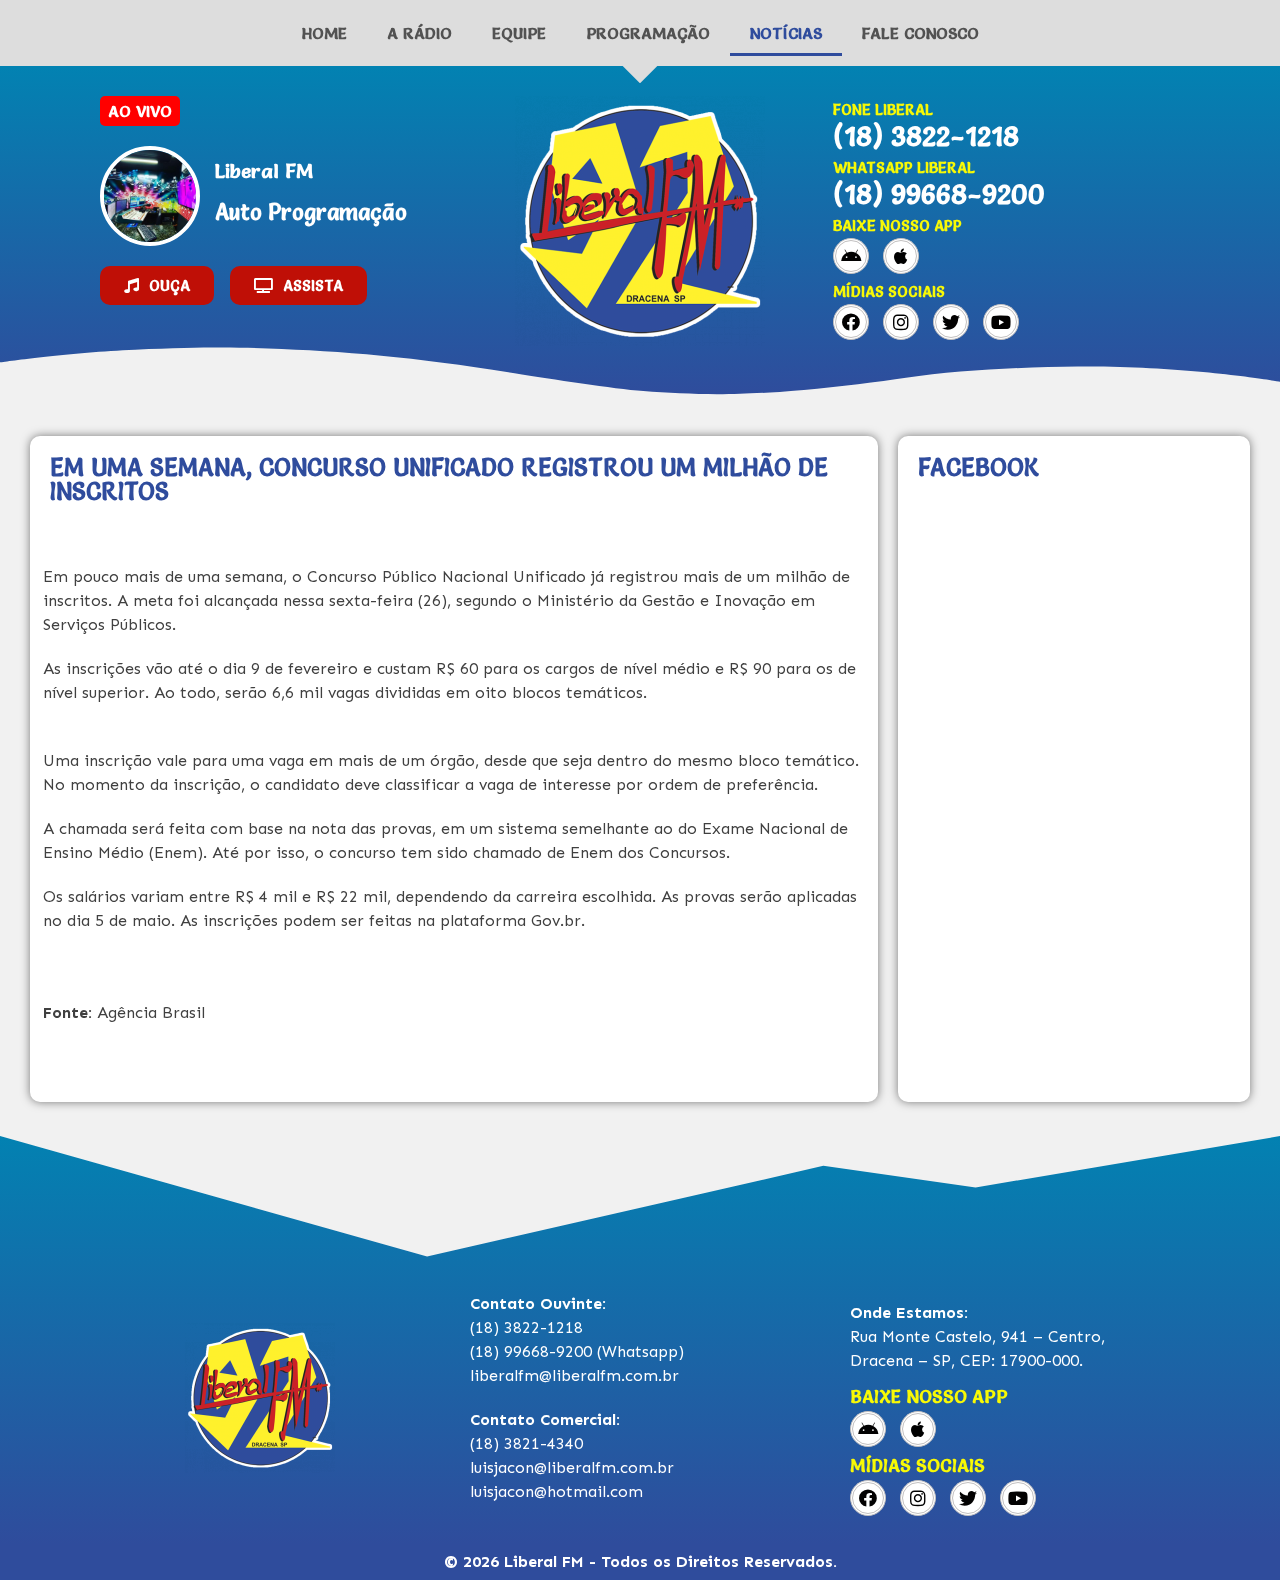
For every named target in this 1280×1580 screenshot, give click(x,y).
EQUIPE (519, 33)
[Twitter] (951, 322)
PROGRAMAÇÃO (648, 33)
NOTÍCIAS (786, 33)
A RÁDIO (419, 33)
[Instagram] (901, 322)
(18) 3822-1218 (926, 136)
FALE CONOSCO (920, 33)
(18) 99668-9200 (939, 194)
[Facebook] (851, 322)
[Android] (851, 256)
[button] (157, 285)
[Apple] (901, 256)
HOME (324, 33)
